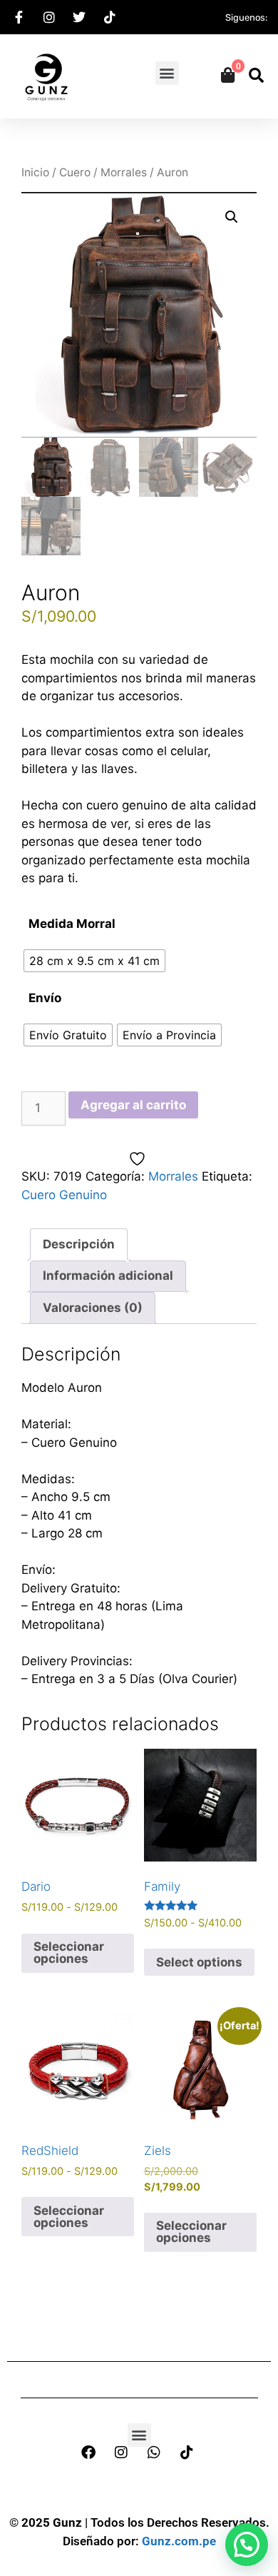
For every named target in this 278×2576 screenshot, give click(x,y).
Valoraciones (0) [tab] (93, 1308)
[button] (167, 73)
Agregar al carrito (133, 1105)
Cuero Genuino (64, 1195)
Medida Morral (72, 924)
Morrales (124, 172)
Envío (45, 998)
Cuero (75, 172)
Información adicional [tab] (108, 1276)
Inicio (35, 172)
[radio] (94, 961)
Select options (199, 1962)
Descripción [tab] (79, 1244)
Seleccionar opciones (69, 1953)
